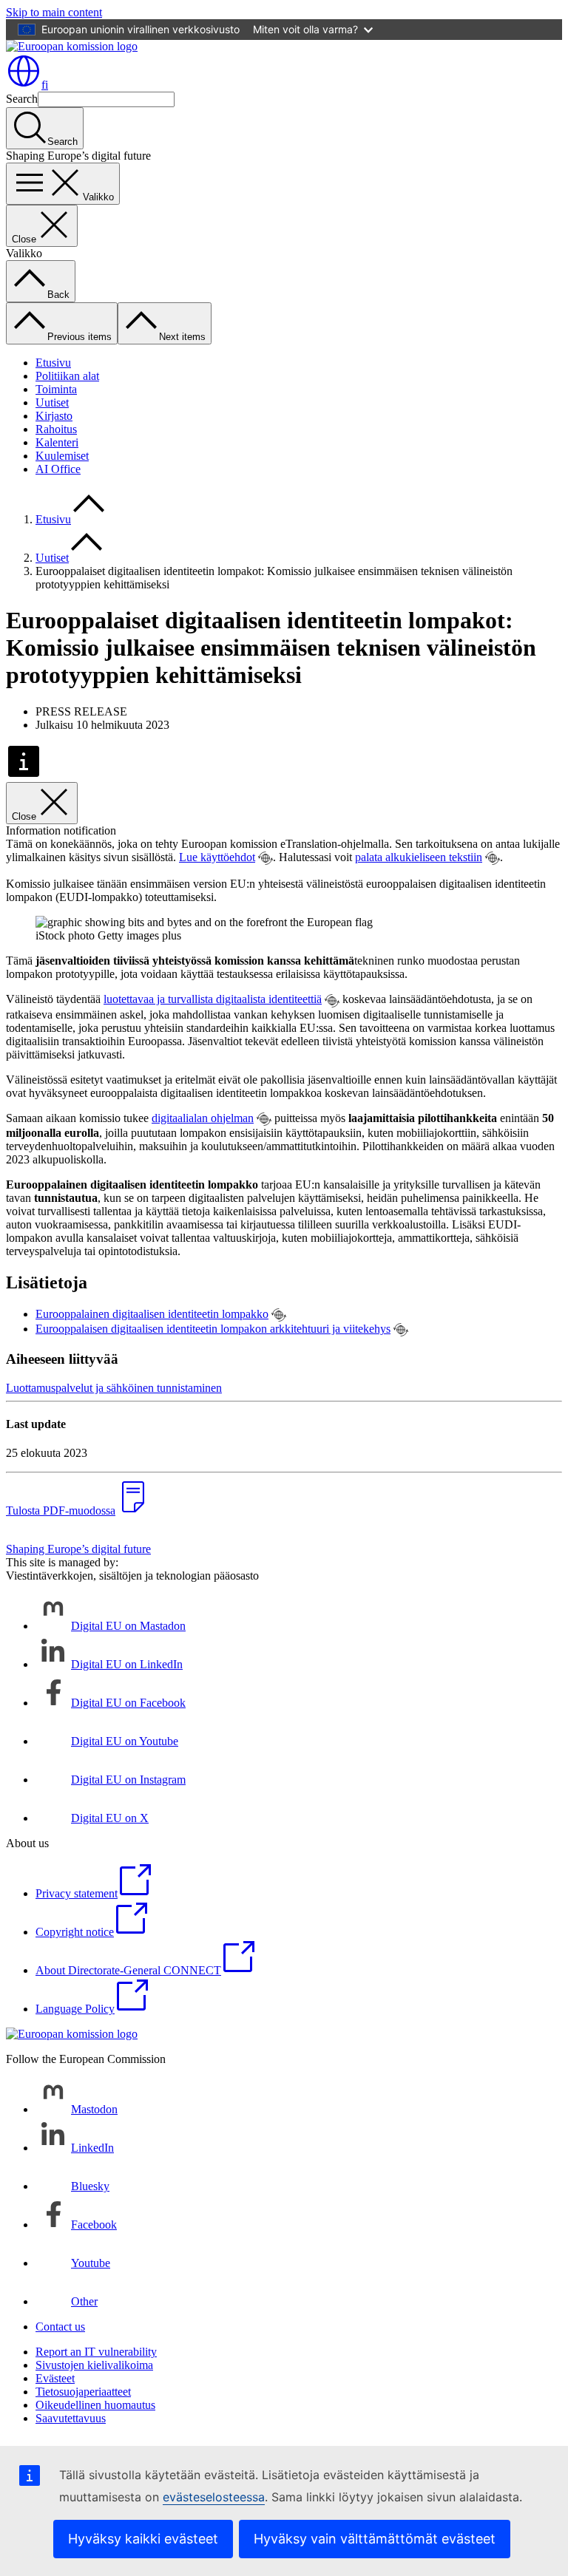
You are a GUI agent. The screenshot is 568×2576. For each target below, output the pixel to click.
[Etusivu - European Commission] (72, 46)
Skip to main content (54, 12)
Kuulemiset (62, 456)
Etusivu (53, 363)
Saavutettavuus (71, 2418)
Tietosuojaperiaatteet (83, 2392)
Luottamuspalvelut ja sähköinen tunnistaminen (114, 1388)
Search (22, 99)
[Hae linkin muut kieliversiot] (266, 858)
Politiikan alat (67, 376)
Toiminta (56, 389)
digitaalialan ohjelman (203, 1118)
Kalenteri (57, 442)
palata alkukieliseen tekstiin (419, 857)
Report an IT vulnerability (96, 2352)
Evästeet (55, 2378)
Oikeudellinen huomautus (95, 2405)
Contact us (60, 2327)
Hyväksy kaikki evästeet (143, 2539)
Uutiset (52, 402)
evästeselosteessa (214, 2497)
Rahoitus (56, 429)
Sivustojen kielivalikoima (94, 2365)
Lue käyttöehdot (217, 857)
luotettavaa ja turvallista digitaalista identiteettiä (213, 999)
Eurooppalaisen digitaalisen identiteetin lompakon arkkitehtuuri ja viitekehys (213, 1329)
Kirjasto (54, 416)
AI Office (58, 469)
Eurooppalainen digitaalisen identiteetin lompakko (152, 1314)
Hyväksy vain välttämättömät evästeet (375, 2539)
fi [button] (45, 85)
